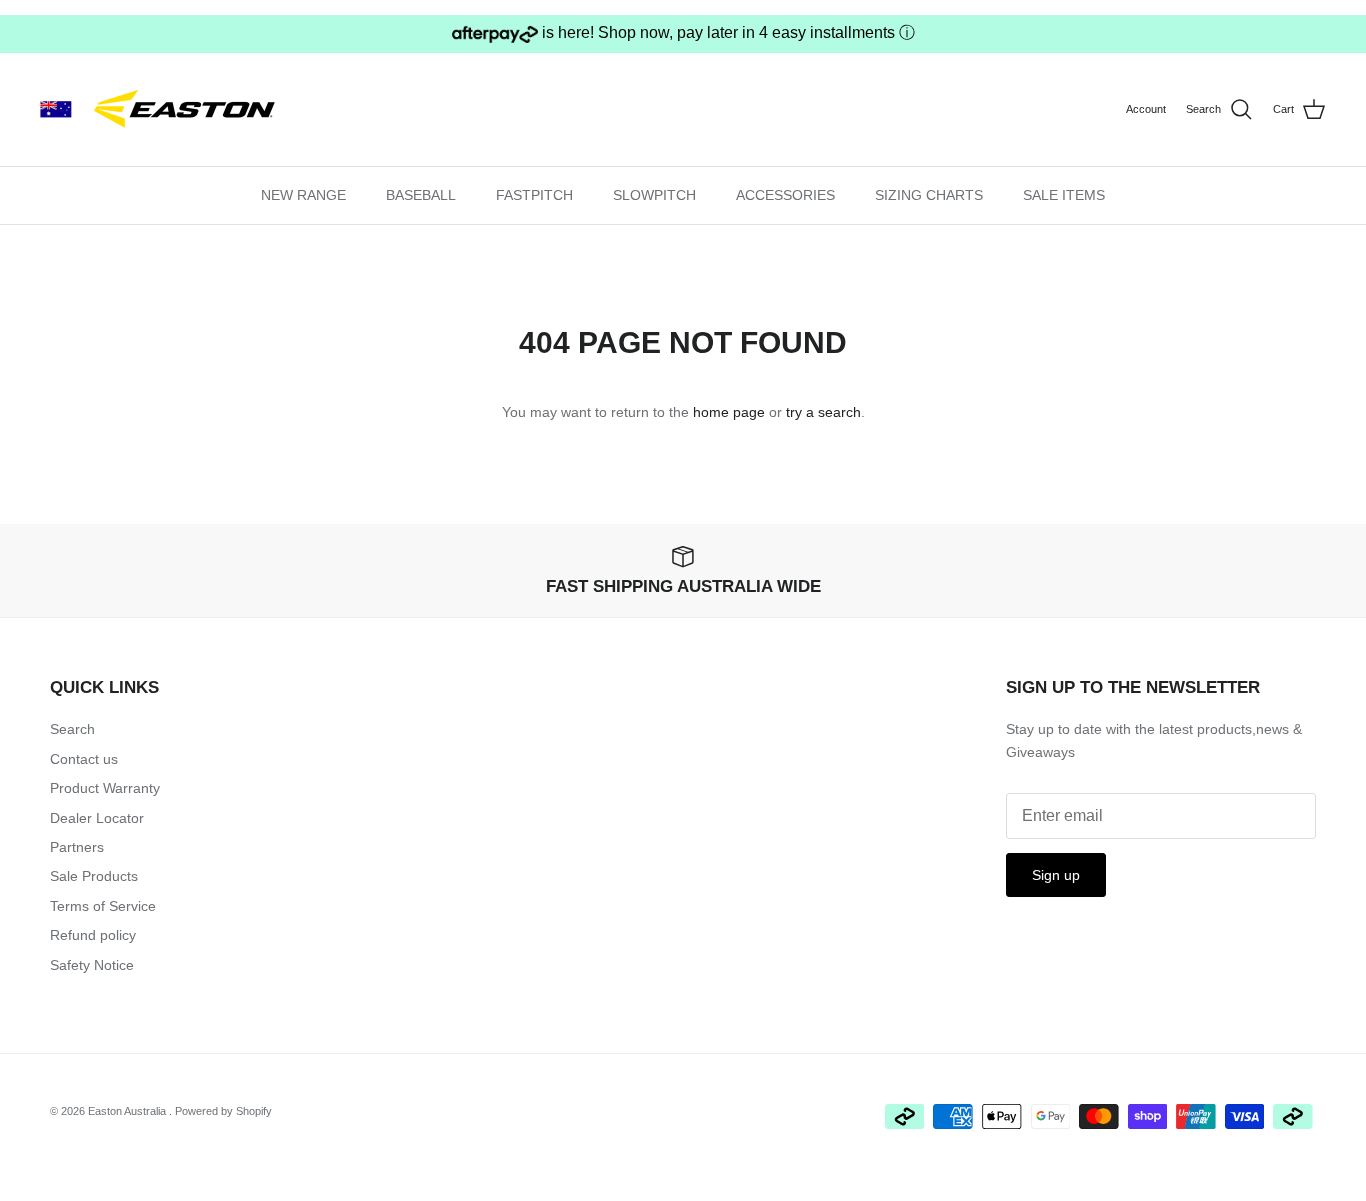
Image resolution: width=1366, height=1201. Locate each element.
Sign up (1056, 875)
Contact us (84, 759)
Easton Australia (128, 1111)
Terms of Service (103, 906)
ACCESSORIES (785, 195)
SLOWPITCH (654, 195)
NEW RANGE (303, 195)
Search (72, 729)
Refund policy (93, 935)
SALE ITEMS (1064, 195)
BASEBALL (421, 195)
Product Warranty (105, 788)
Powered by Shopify (223, 1111)
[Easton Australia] (165, 109)
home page (729, 412)
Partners (77, 847)
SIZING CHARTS (929, 195)
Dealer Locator (97, 818)
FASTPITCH (534, 195)
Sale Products (94, 876)
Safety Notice (92, 965)
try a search (823, 412)
